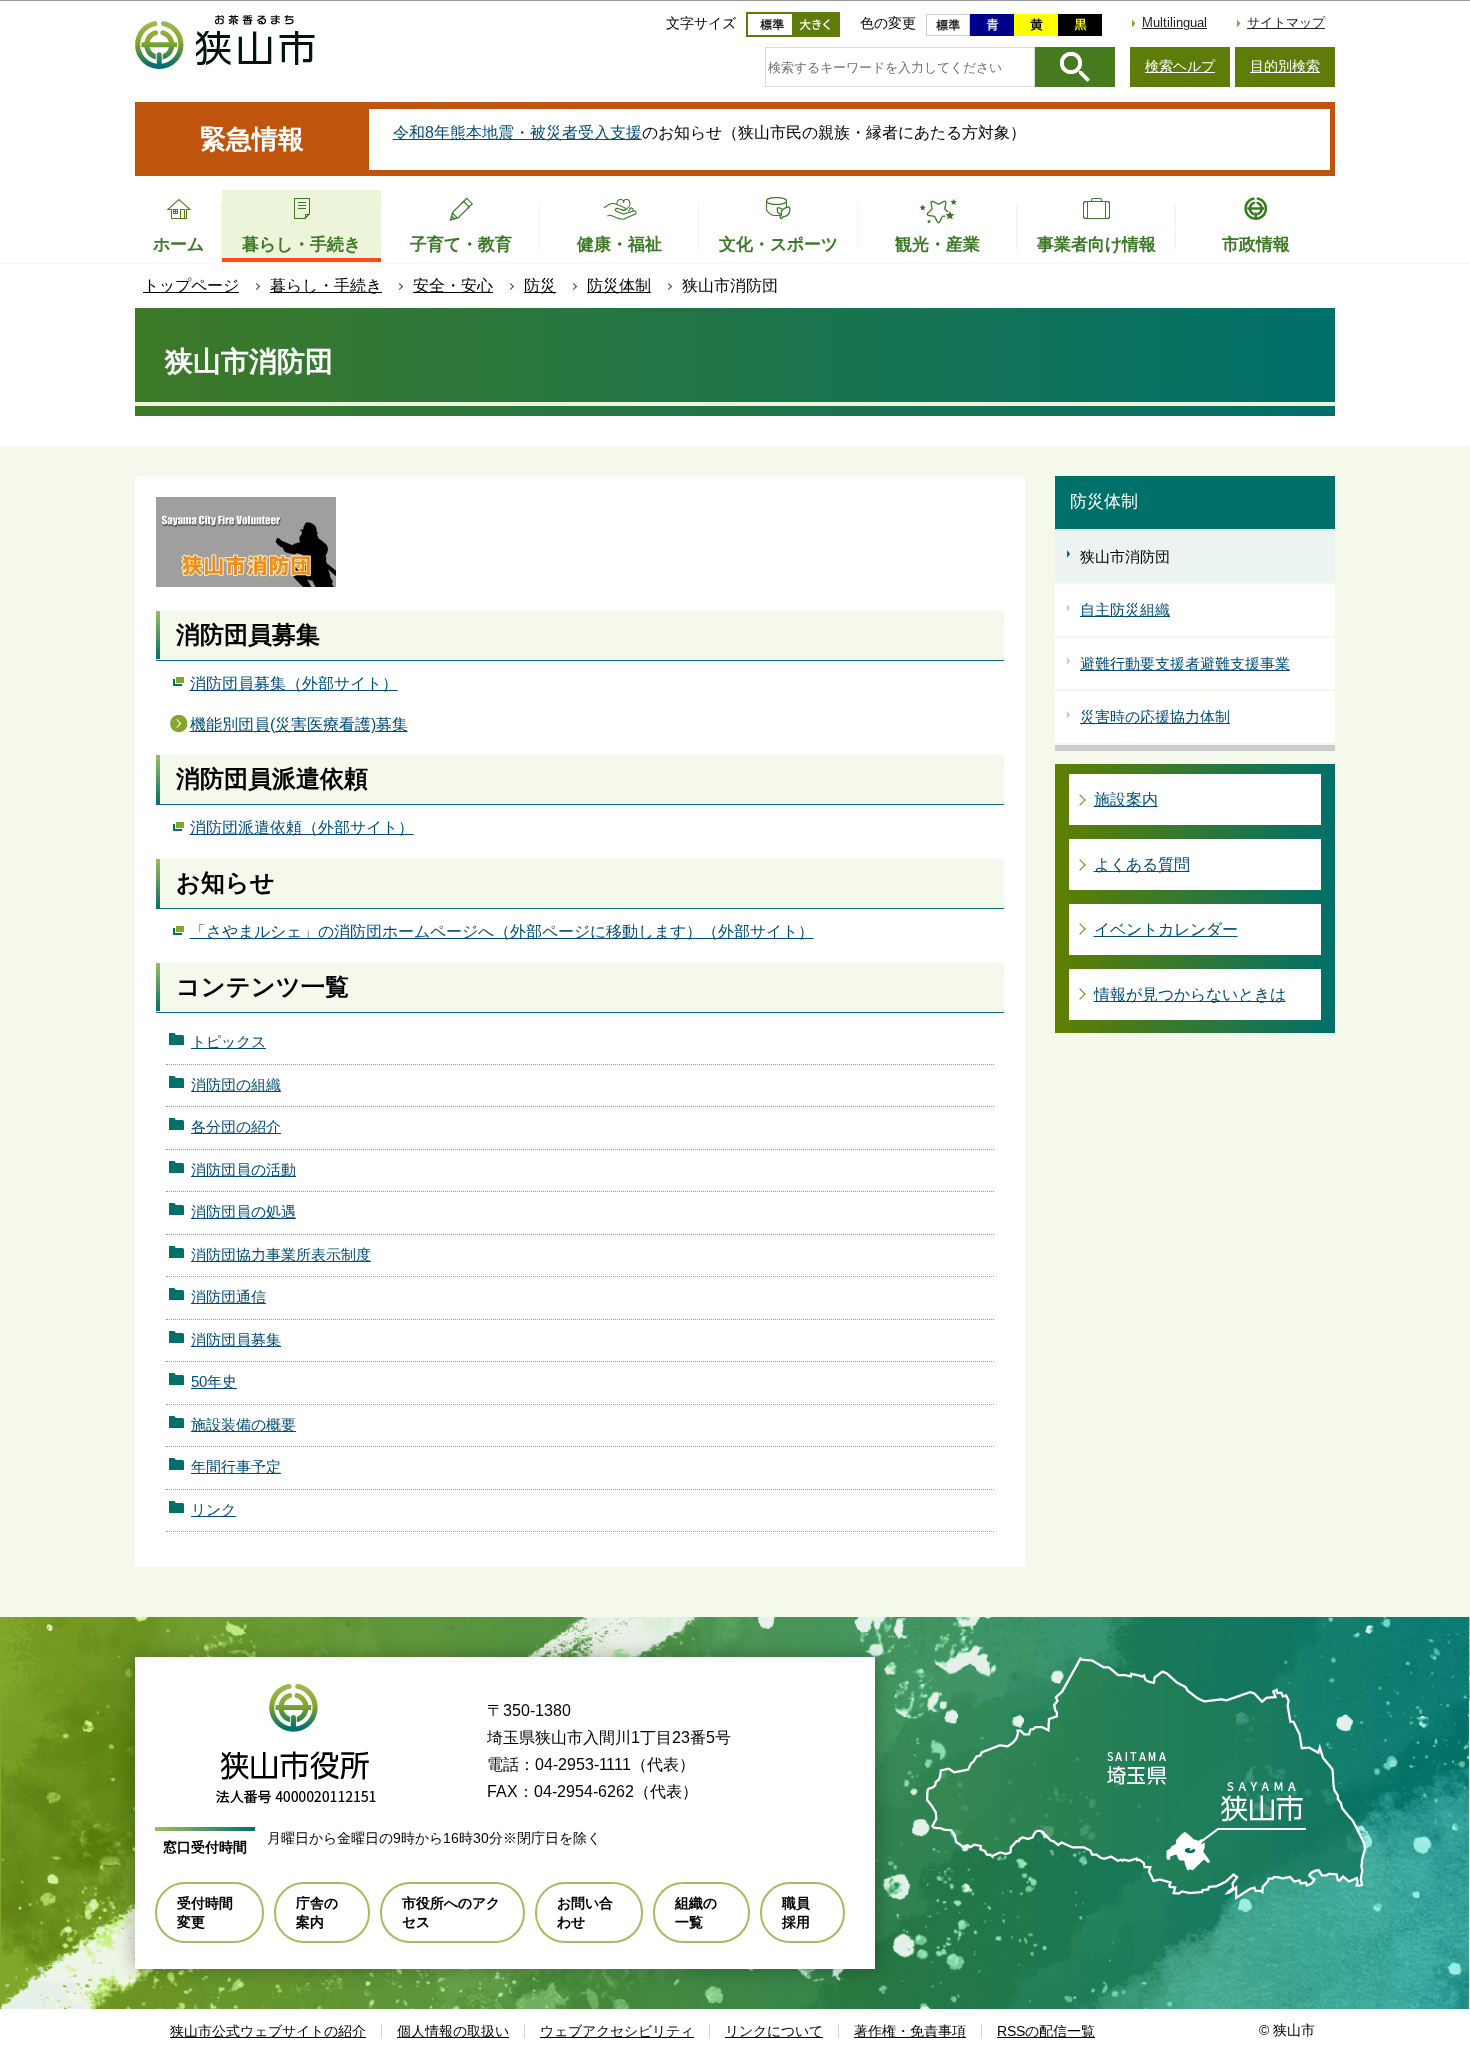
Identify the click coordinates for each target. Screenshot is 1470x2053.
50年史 (214, 1381)
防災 (540, 285)
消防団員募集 (236, 1339)
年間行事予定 (236, 1466)
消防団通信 (228, 1296)
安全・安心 (453, 285)
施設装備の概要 (243, 1424)
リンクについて (774, 2031)
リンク (213, 1509)
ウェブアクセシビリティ (617, 2031)
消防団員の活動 (243, 1169)
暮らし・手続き (326, 285)
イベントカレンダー (1166, 929)
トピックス (228, 1041)
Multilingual (1174, 22)
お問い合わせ (585, 1912)
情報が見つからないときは (1190, 994)
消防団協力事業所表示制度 (281, 1254)
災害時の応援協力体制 (1155, 716)
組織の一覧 (696, 1912)
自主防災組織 (1125, 609)
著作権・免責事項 (910, 2031)
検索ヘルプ (1180, 66)
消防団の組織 (236, 1084)
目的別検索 (1285, 66)
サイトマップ (1286, 22)
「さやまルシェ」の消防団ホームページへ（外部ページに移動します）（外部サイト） (502, 931)
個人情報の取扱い (453, 2031)
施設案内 (1126, 799)
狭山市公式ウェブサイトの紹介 (268, 2031)
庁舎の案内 (317, 1912)
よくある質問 (1142, 864)
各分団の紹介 (236, 1126)
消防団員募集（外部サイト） (294, 683)
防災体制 (619, 285)
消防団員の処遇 (243, 1211)
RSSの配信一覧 (1046, 2031)
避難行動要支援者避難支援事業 (1185, 663)
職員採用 (796, 1912)
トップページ (191, 285)
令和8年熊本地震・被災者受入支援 (517, 132)
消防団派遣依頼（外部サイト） (302, 827)
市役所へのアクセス (451, 1912)
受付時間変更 (205, 1912)
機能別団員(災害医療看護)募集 (299, 724)
